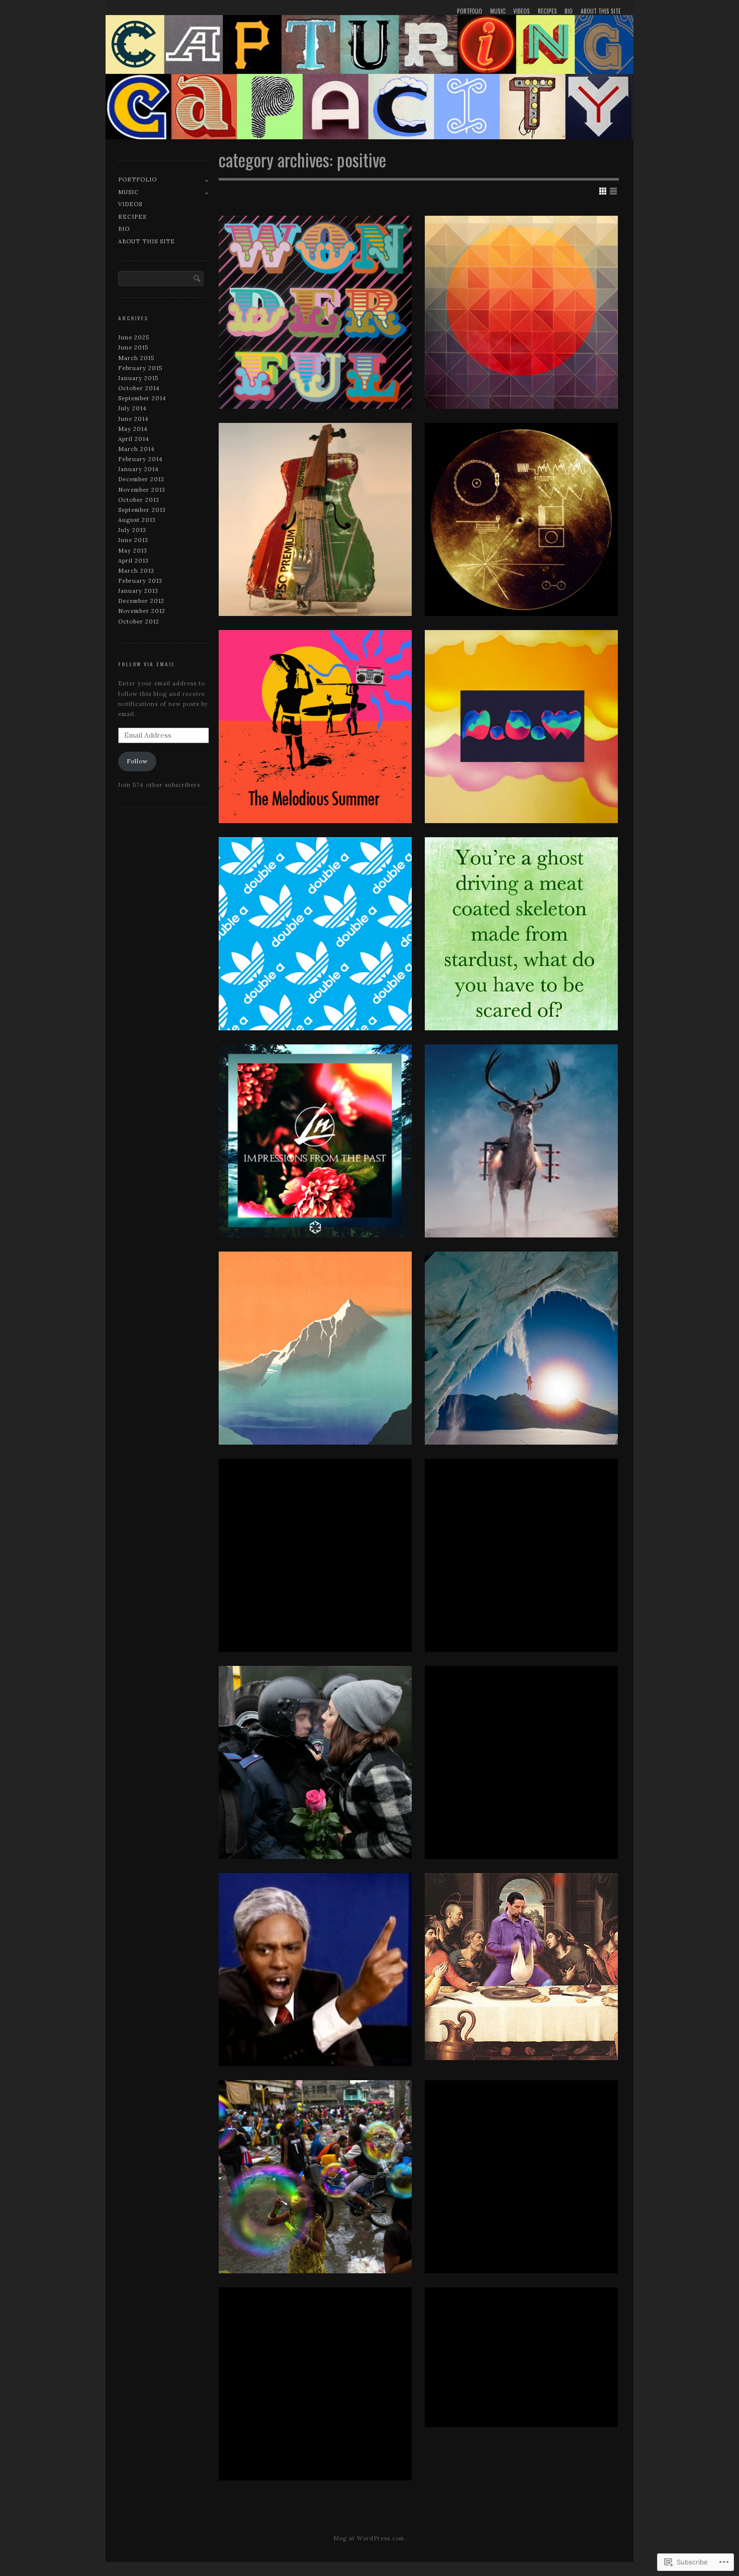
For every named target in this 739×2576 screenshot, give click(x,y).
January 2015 (138, 378)
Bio (569, 11)
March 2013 (136, 571)
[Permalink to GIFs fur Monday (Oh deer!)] (521, 1141)
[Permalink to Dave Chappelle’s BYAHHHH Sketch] (315, 1970)
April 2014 (134, 439)
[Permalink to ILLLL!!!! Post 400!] (521, 1762)
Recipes (547, 11)
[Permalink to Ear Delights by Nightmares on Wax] (521, 727)
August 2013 (137, 520)
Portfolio (470, 11)
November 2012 (142, 611)
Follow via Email (147, 664)
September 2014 (142, 398)
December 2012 (141, 601)
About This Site (601, 11)
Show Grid (603, 191)
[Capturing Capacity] (369, 72)
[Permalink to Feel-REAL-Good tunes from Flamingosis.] (315, 1555)
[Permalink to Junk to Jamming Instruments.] (315, 519)
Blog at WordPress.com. (370, 2538)
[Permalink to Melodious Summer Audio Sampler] (315, 727)
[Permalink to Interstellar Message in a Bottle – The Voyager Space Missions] (521, 519)
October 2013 (139, 500)
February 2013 (140, 581)
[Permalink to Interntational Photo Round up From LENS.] (315, 2177)
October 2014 (139, 388)
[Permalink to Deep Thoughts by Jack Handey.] (315, 2384)
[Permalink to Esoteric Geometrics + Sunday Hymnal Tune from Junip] (521, 2177)
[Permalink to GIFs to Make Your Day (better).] (521, 1967)
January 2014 (138, 469)
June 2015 (133, 347)
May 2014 (133, 429)
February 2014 (141, 459)
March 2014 (136, 449)
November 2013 (142, 490)
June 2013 (133, 540)
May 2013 (133, 551)
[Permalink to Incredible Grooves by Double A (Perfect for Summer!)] (315, 934)
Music (498, 11)
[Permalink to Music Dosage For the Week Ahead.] (521, 312)
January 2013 (138, 591)
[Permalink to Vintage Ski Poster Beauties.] (315, 1348)
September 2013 (142, 510)
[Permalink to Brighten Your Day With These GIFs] (521, 2357)
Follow (137, 761)
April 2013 (133, 561)
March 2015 (136, 358)
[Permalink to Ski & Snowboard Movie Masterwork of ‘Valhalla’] (521, 1348)
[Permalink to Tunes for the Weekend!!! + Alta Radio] (315, 312)
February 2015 (140, 368)
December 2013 (141, 479)
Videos (522, 11)
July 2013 (132, 530)
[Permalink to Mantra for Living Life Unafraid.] (521, 934)
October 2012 (139, 621)
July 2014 (132, 408)
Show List (613, 191)
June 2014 (133, 419)
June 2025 (134, 337)
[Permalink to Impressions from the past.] (315, 1141)
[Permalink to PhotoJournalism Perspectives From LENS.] (315, 1762)
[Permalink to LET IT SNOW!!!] (521, 1555)
